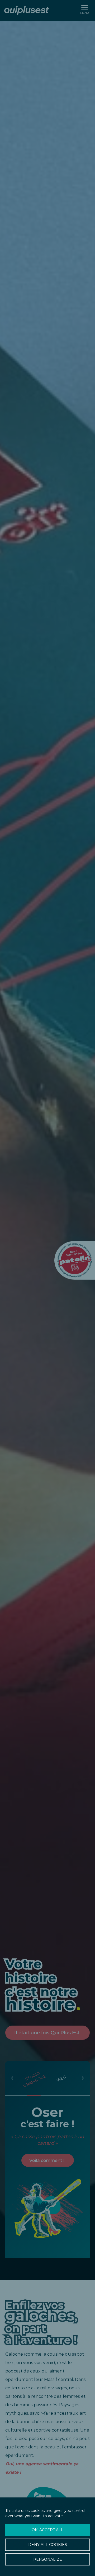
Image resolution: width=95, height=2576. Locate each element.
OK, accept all (47, 2530)
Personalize (48, 2559)
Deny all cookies (48, 2545)
